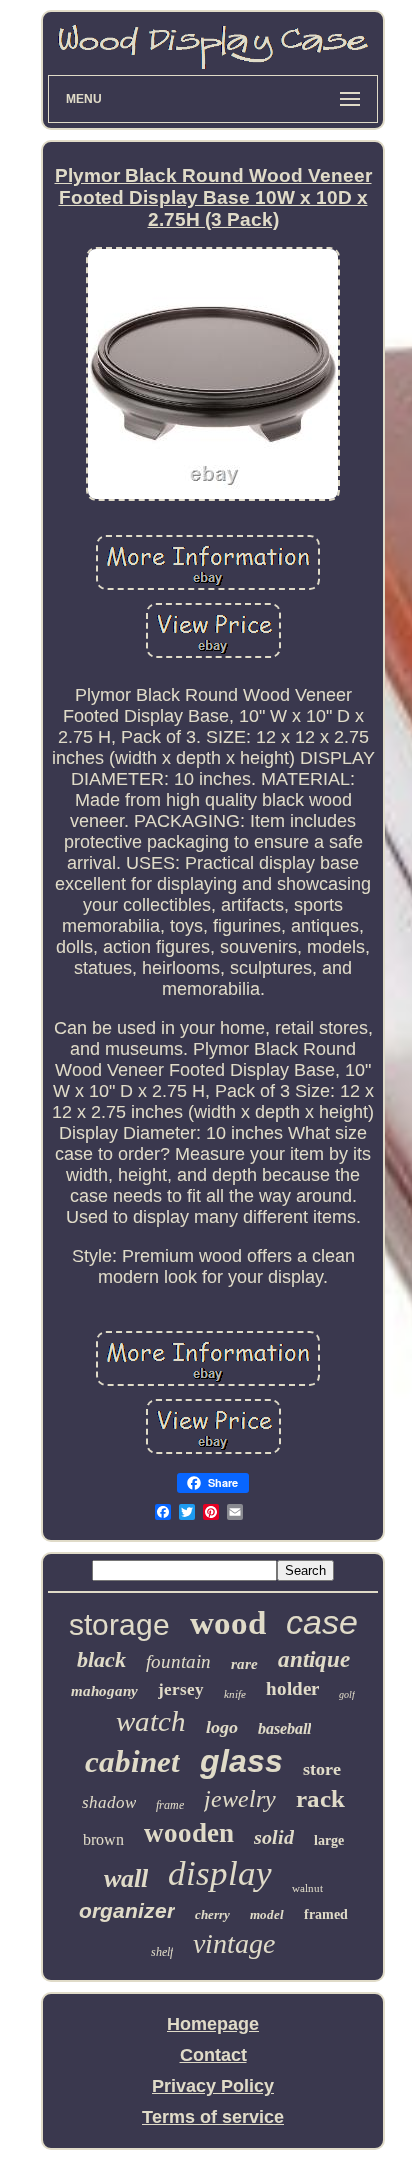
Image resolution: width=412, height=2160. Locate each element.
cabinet (132, 1761)
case (322, 1622)
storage (119, 1624)
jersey (181, 1689)
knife (235, 1694)
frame (170, 1805)
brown (103, 1839)
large (329, 1840)
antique (314, 1659)
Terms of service (213, 2117)
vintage (234, 1943)
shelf (162, 1952)
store (322, 1769)
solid (274, 1837)
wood (228, 1623)
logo (222, 1727)
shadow (109, 1802)
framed (326, 1914)
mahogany (104, 1691)
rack (320, 1798)
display (220, 1873)
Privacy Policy (213, 2086)
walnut (307, 1888)
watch (151, 1721)
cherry (212, 1914)
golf (347, 1694)
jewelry (240, 1799)
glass (241, 1761)
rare (244, 1664)
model (267, 1914)
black (101, 1659)
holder (292, 1688)
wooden (189, 1833)
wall (126, 1878)
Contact (213, 2055)
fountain (178, 1661)
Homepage (213, 2024)
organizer (127, 1910)
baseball (284, 1728)
